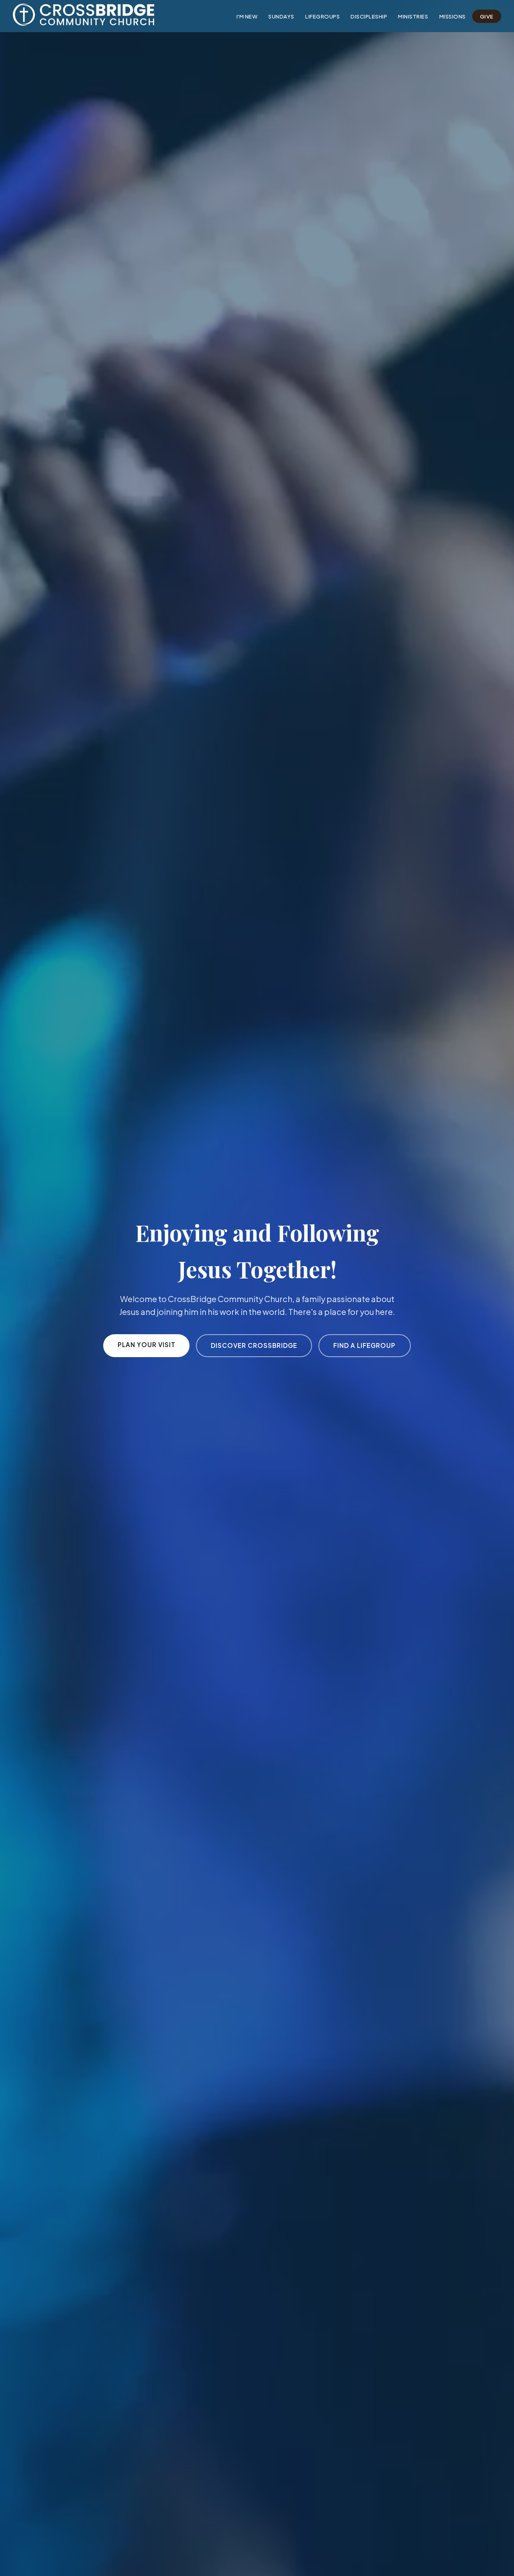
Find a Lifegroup (364, 1345)
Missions (453, 16)
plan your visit (147, 1344)
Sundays (281, 16)
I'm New (247, 16)
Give (487, 16)
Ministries (413, 16)
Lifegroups (322, 16)
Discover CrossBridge (254, 1345)
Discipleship (369, 16)
